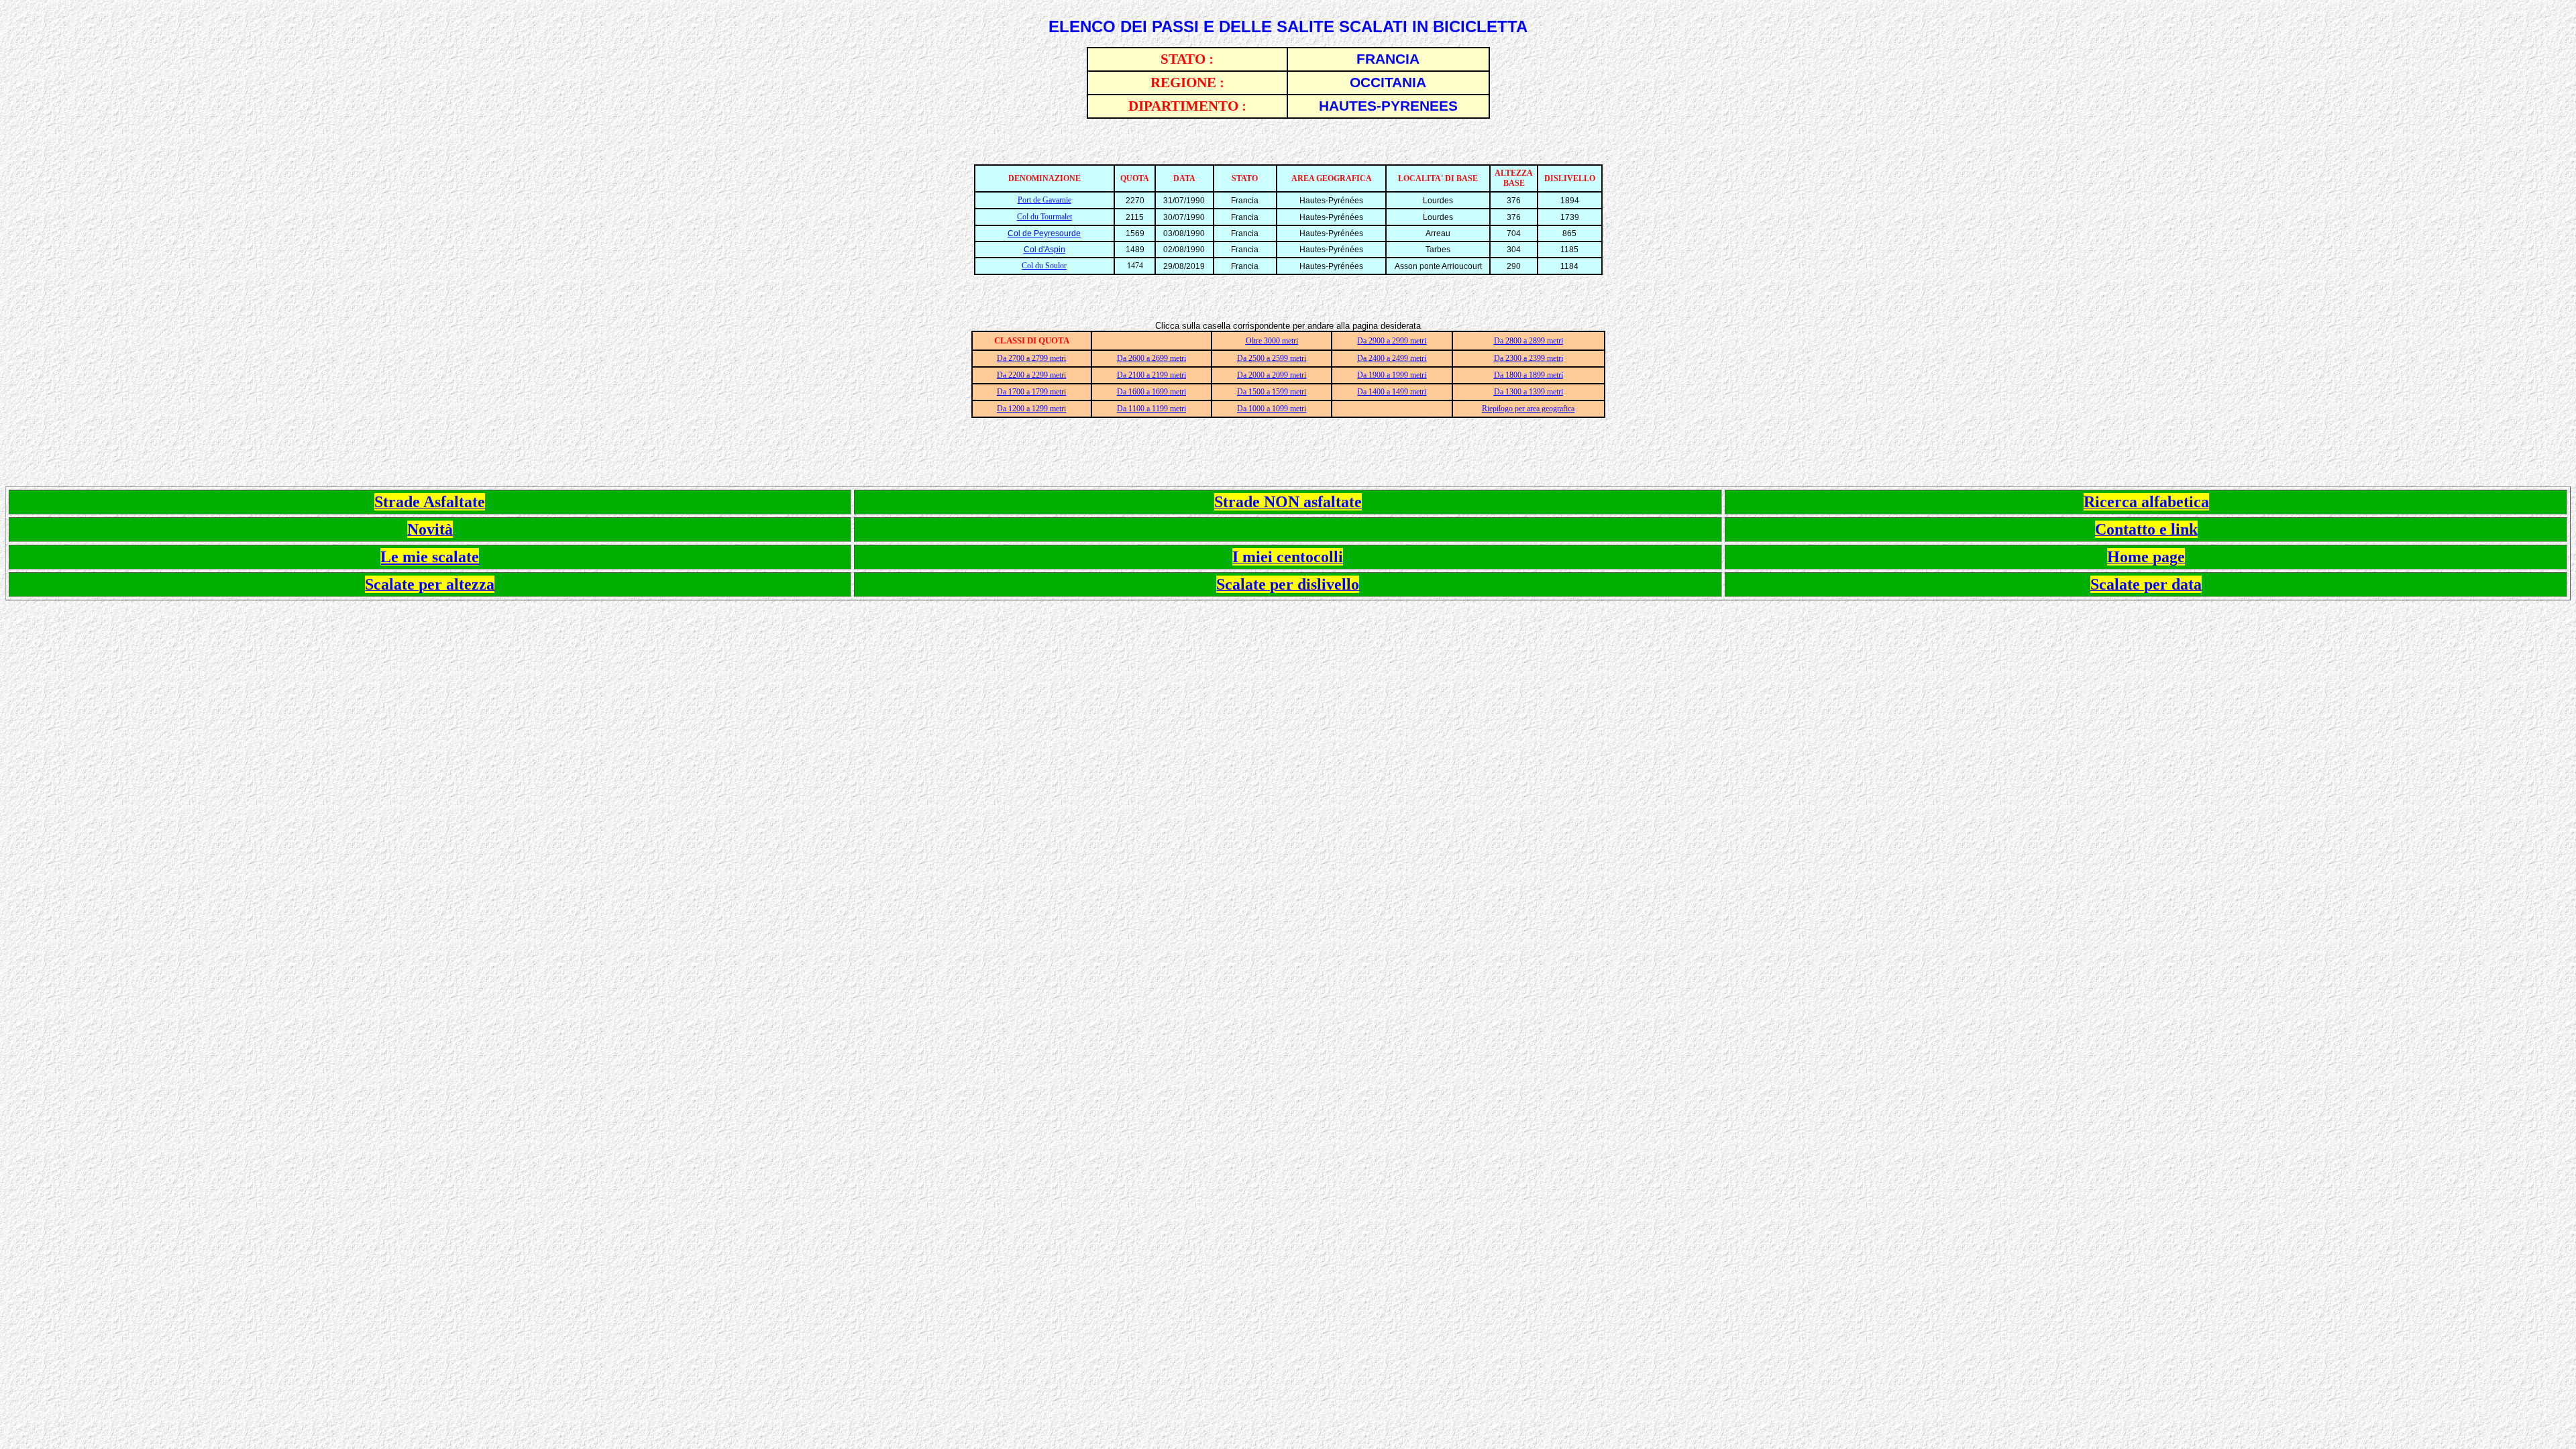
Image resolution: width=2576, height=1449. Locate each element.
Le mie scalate (430, 557)
